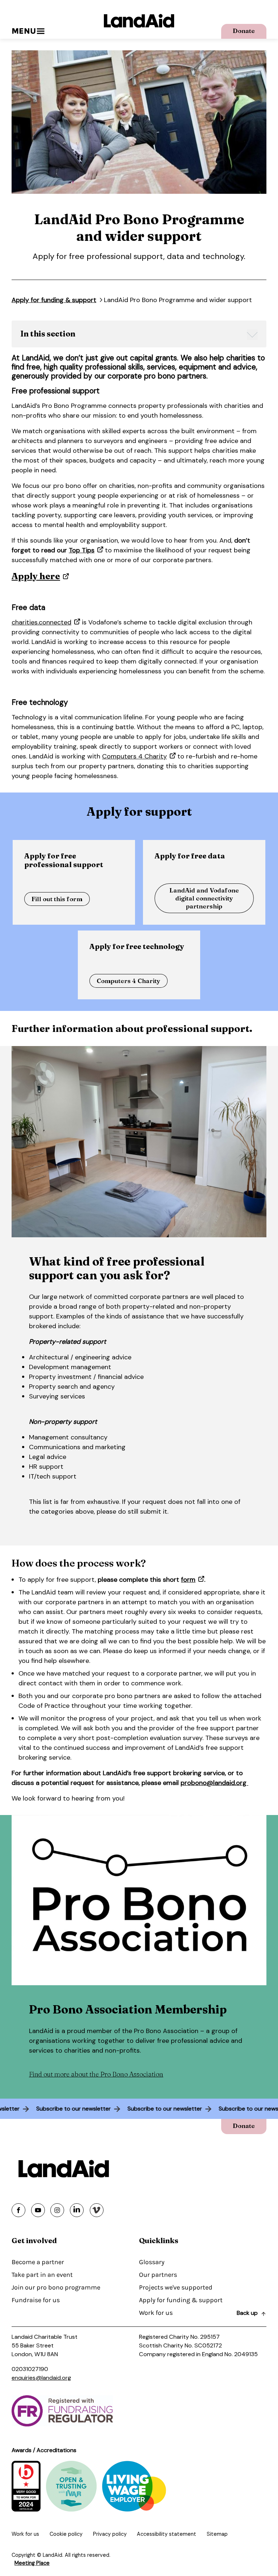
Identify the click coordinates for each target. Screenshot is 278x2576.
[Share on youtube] (38, 2210)
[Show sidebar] (252, 335)
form (188, 1580)
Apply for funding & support (54, 300)
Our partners (158, 2275)
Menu (24, 31)
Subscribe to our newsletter (86, 2109)
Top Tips (82, 550)
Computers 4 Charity (134, 756)
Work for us (156, 2313)
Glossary (152, 2262)
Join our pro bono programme (56, 2287)
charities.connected (41, 622)
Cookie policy (66, 2534)
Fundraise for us (36, 2300)
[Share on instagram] (57, 2210)
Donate (244, 31)
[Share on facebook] (18, 2210)
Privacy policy (110, 2534)
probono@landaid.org (214, 1783)
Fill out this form (57, 899)
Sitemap (217, 2534)
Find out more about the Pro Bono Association (96, 2074)
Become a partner (38, 2262)
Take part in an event (42, 2275)
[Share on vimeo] (97, 2210)
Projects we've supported (176, 2287)
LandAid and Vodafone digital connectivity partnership (204, 898)
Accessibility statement (167, 2534)
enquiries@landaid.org (41, 2378)
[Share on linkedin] (77, 2210)
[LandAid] (139, 21)
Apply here (36, 576)
